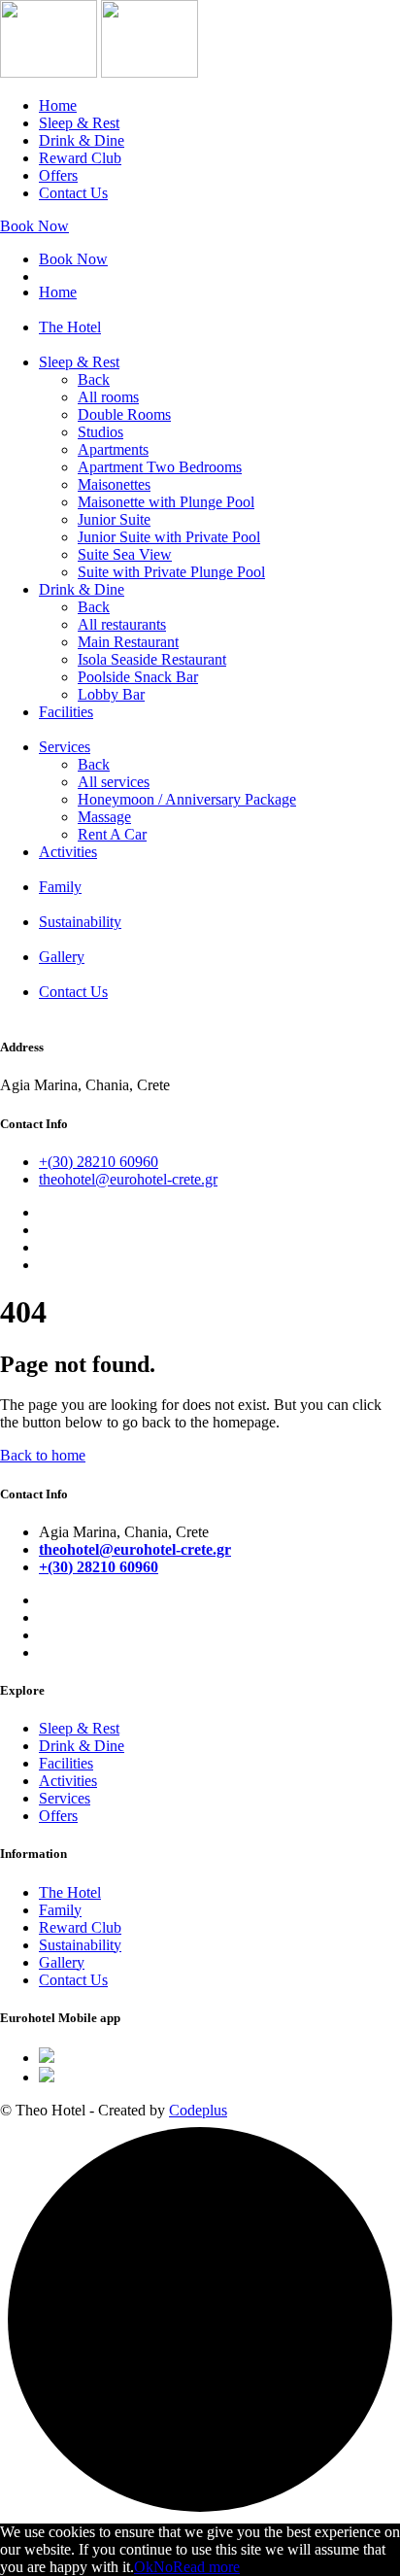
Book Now (34, 226)
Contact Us (73, 193)
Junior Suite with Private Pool (169, 537)
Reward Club (80, 158)
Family (60, 887)
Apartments (113, 449)
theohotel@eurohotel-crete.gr (128, 1179)
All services (114, 782)
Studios (100, 432)
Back (94, 379)
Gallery (62, 957)
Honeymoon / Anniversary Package (187, 799)
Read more (206, 2567)
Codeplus (198, 2110)
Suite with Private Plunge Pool (171, 572)
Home (58, 105)
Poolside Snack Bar (138, 677)
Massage (104, 817)
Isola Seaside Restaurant (152, 659)
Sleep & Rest (79, 123)
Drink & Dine (82, 140)
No (163, 2567)
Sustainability (80, 922)
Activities (68, 852)
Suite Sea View (125, 554)
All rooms (108, 397)
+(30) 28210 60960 (99, 1162)
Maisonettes (114, 484)
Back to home (43, 1455)
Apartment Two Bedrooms (160, 467)
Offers (58, 175)
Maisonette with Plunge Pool (166, 502)
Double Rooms (124, 414)
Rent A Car (112, 834)
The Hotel (70, 327)
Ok (144, 2567)
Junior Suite (114, 519)
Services (65, 747)
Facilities (66, 712)
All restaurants (122, 624)
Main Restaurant (128, 642)
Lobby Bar (111, 694)
